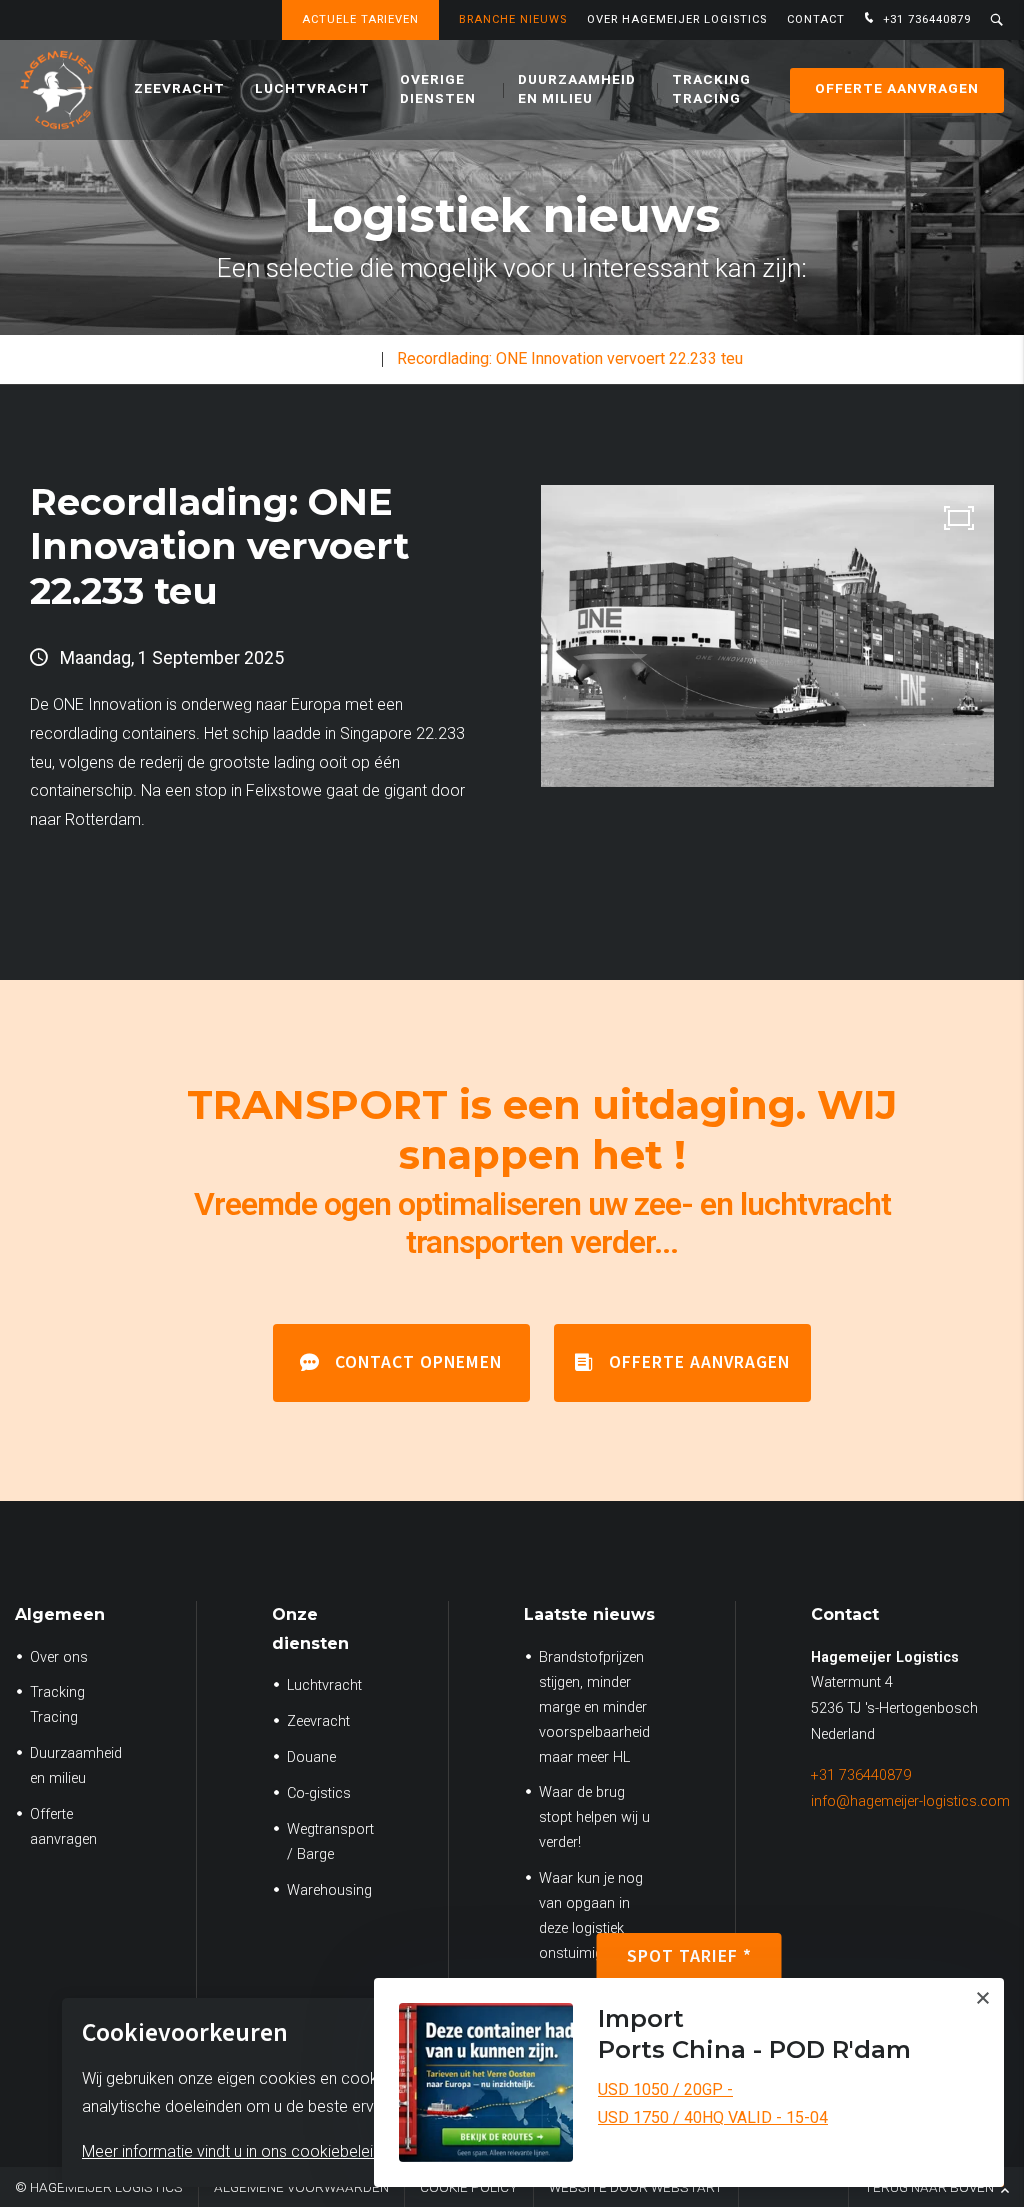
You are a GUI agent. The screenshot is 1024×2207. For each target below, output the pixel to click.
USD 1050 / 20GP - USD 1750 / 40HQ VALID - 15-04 (713, 2104)
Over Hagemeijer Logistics (677, 19)
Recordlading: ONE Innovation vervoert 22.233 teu (570, 358)
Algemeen (60, 1614)
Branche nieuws (513, 19)
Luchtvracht (312, 89)
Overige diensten (438, 89)
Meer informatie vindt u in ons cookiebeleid (232, 2151)
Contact (816, 19)
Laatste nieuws (589, 1614)
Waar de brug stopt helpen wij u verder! (594, 1817)
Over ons (59, 1657)
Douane (311, 1757)
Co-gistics (319, 1793)
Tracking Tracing (711, 89)
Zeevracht (179, 89)
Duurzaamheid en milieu (577, 89)
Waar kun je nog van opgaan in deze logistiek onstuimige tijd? (591, 1916)
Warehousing (329, 1890)
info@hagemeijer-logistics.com (910, 1801)
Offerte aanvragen (897, 89)
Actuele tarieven (360, 19)
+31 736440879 (925, 19)
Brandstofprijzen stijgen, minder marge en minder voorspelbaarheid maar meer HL (594, 1707)
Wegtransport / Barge (330, 1842)
